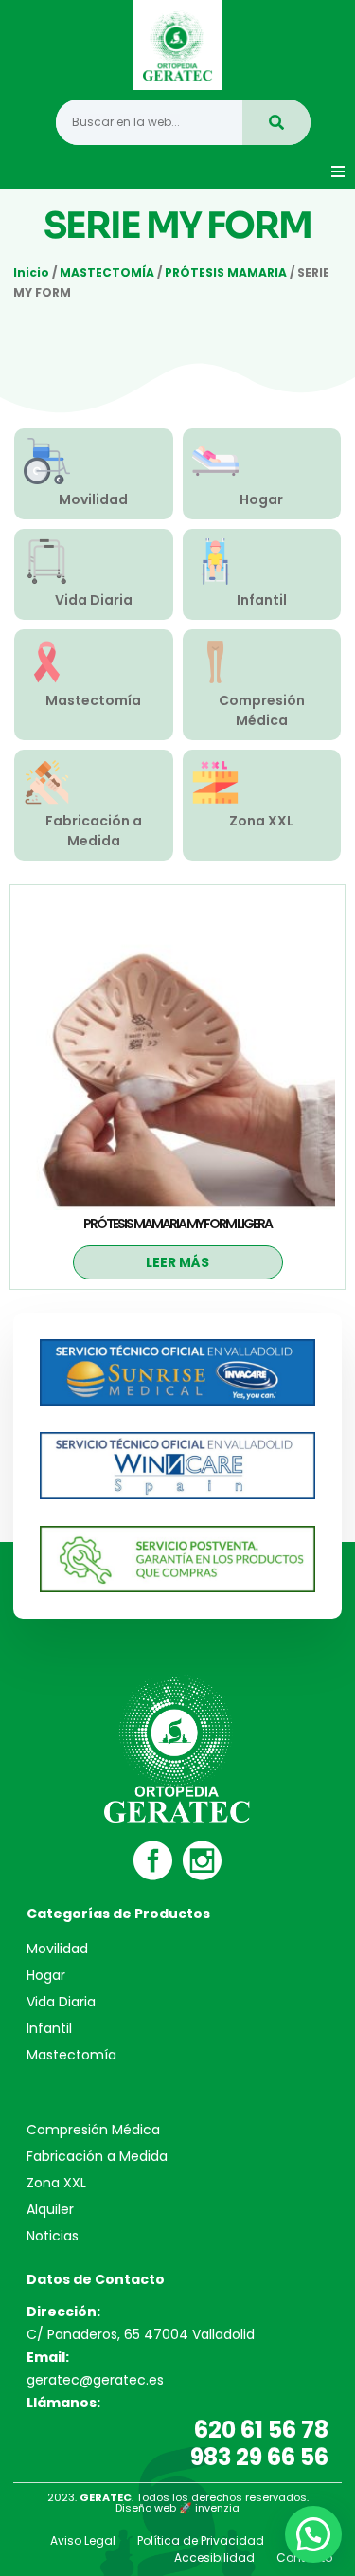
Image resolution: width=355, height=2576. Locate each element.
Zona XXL (261, 821)
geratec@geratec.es (95, 2380)
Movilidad (93, 499)
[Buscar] (276, 122)
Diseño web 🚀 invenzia (177, 2508)
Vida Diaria (94, 600)
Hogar (261, 499)
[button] (338, 172)
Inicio (31, 272)
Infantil (262, 600)
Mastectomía (93, 700)
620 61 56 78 (261, 2430)
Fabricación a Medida (94, 831)
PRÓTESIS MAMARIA (226, 272)
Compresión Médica (262, 710)
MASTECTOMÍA (107, 272)
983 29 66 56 (259, 2457)
